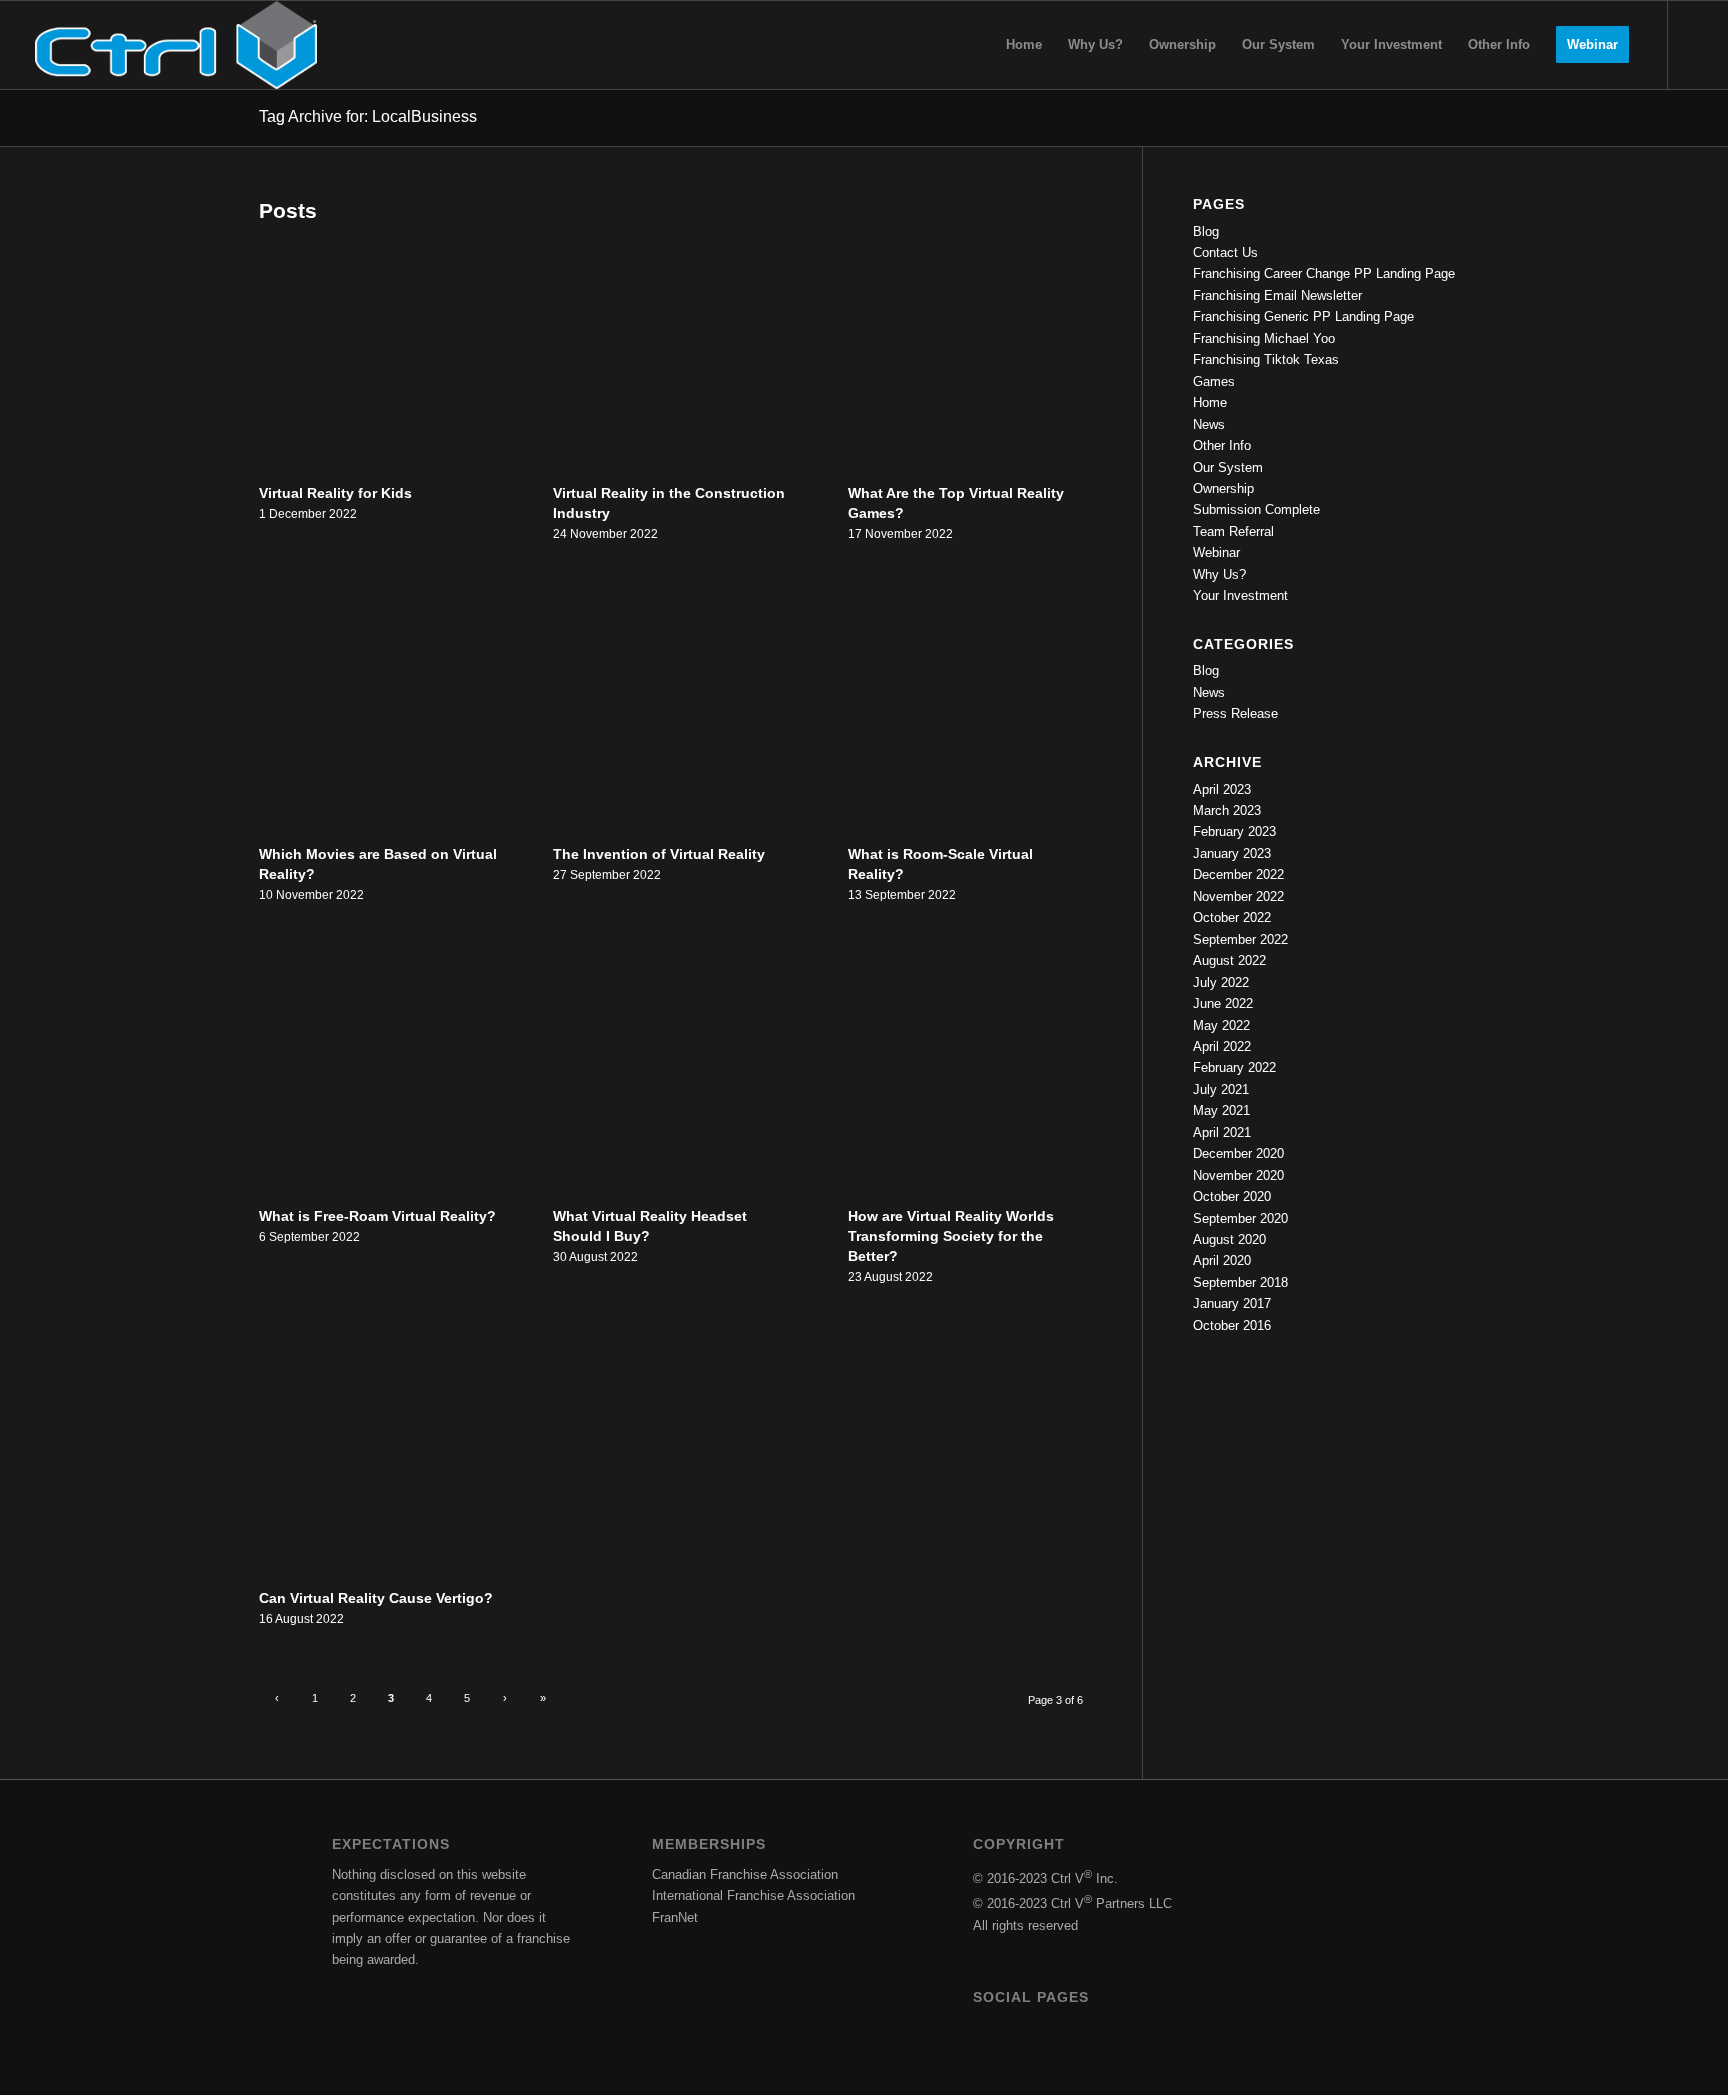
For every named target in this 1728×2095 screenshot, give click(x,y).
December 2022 (1238, 874)
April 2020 (1222, 1260)
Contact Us (1225, 252)
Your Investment (1240, 595)
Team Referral (1233, 531)
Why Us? (1219, 574)
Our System (1228, 467)
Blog (1206, 231)
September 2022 (1240, 939)
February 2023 (1234, 831)
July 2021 (1221, 1089)
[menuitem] (1024, 45)
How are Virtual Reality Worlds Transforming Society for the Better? (951, 1236)
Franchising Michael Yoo (1264, 338)
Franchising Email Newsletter (1277, 295)
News (1209, 424)
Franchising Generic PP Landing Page (1303, 316)
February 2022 (1234, 1067)
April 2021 (1222, 1132)
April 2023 (1222, 789)
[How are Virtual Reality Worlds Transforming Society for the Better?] (970, 1078)
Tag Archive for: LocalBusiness (368, 116)
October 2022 (1232, 917)
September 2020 (1240, 1218)
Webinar (1216, 552)
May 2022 (1221, 1025)
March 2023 (1227, 810)
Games (1214, 381)
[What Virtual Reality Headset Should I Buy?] (675, 1078)
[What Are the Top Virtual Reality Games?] (970, 354)
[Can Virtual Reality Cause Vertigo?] (381, 1460)
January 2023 (1232, 853)
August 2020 (1229, 1239)
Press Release (1235, 713)
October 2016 (1232, 1325)
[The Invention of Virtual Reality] (675, 716)
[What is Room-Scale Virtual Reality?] (970, 716)
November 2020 (1238, 1175)
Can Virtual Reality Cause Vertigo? (376, 1598)
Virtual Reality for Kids (335, 493)
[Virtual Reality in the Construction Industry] (675, 354)
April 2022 (1222, 1046)
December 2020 (1238, 1153)
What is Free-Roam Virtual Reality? (377, 1216)
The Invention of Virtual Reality (659, 854)
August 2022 (1229, 960)
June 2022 (1223, 1003)
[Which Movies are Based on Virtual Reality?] (381, 716)
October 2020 (1232, 1196)
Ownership (1223, 488)
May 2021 (1221, 1110)
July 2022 (1221, 982)
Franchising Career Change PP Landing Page (1324, 273)
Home (1210, 402)
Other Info (1222, 445)
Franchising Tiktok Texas (1266, 359)
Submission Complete (1256, 509)
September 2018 (1240, 1282)
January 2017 (1232, 1303)
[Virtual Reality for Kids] (381, 354)
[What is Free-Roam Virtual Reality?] (381, 1078)
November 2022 (1238, 896)
